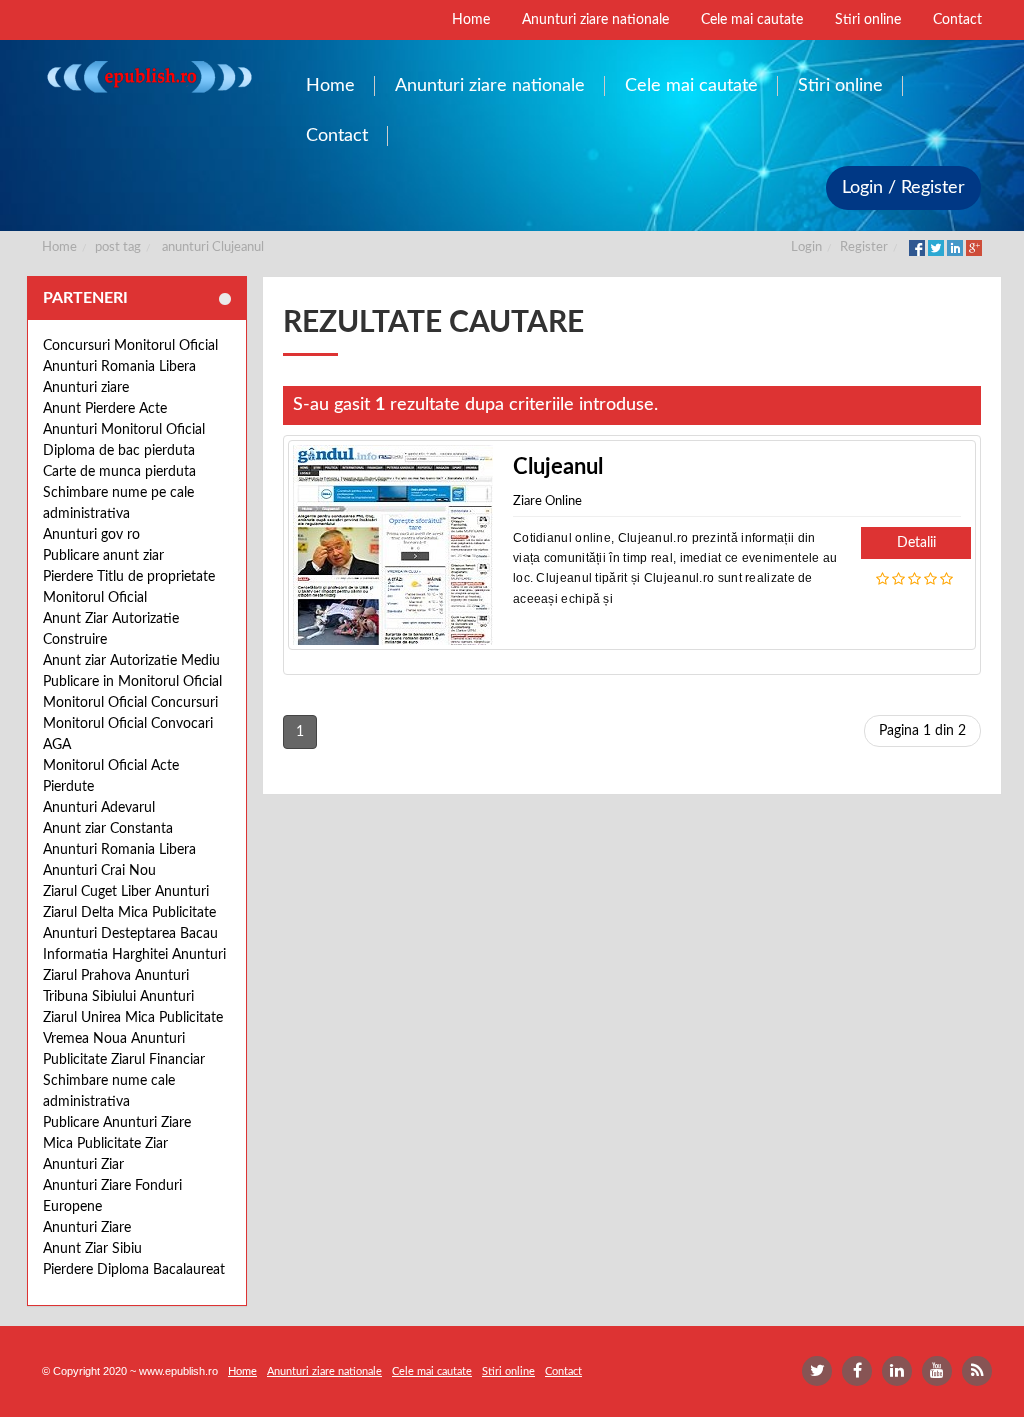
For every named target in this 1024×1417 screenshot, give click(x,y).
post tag (118, 247)
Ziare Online (547, 501)
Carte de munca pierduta (119, 472)
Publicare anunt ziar (103, 556)
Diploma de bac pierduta (119, 451)
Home (59, 247)
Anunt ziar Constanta (108, 829)
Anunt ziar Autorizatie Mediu (131, 661)
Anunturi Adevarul (99, 808)
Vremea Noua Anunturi (114, 1039)
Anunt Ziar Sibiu (92, 1249)
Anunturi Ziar (83, 1165)
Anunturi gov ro (91, 535)
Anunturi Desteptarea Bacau (130, 934)
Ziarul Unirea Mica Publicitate (133, 1018)
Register (864, 247)
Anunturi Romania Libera (119, 367)
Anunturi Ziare (87, 1228)
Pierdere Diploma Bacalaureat (134, 1270)
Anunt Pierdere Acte (105, 409)
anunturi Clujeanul (213, 247)
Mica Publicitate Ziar (105, 1144)
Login (806, 247)
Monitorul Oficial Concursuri (130, 703)
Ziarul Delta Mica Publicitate (129, 913)
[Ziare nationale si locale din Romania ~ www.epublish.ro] (148, 76)
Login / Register (903, 188)
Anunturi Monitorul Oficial (124, 430)
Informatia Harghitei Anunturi (134, 955)
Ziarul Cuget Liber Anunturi (126, 892)
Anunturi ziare (86, 388)
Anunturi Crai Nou (99, 871)
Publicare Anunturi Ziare (117, 1123)
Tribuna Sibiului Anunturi (118, 997)
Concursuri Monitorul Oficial (130, 346)
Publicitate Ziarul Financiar (124, 1060)
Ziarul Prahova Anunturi (116, 976)
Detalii (916, 543)
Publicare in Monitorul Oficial (132, 682)
